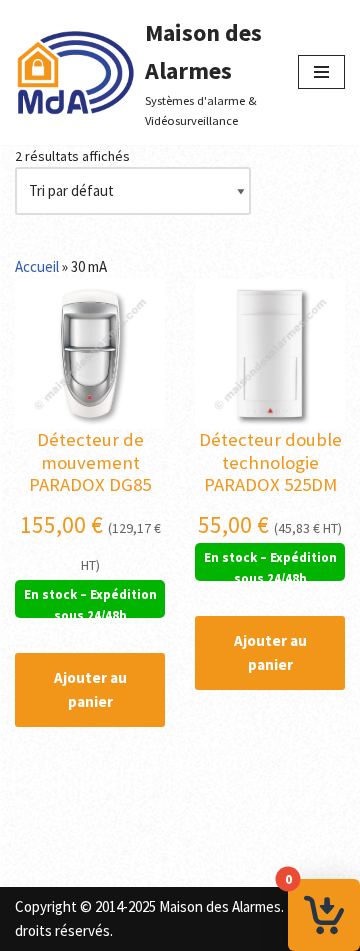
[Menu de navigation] (321, 72)
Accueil (37, 266)
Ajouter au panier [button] (90, 689)
